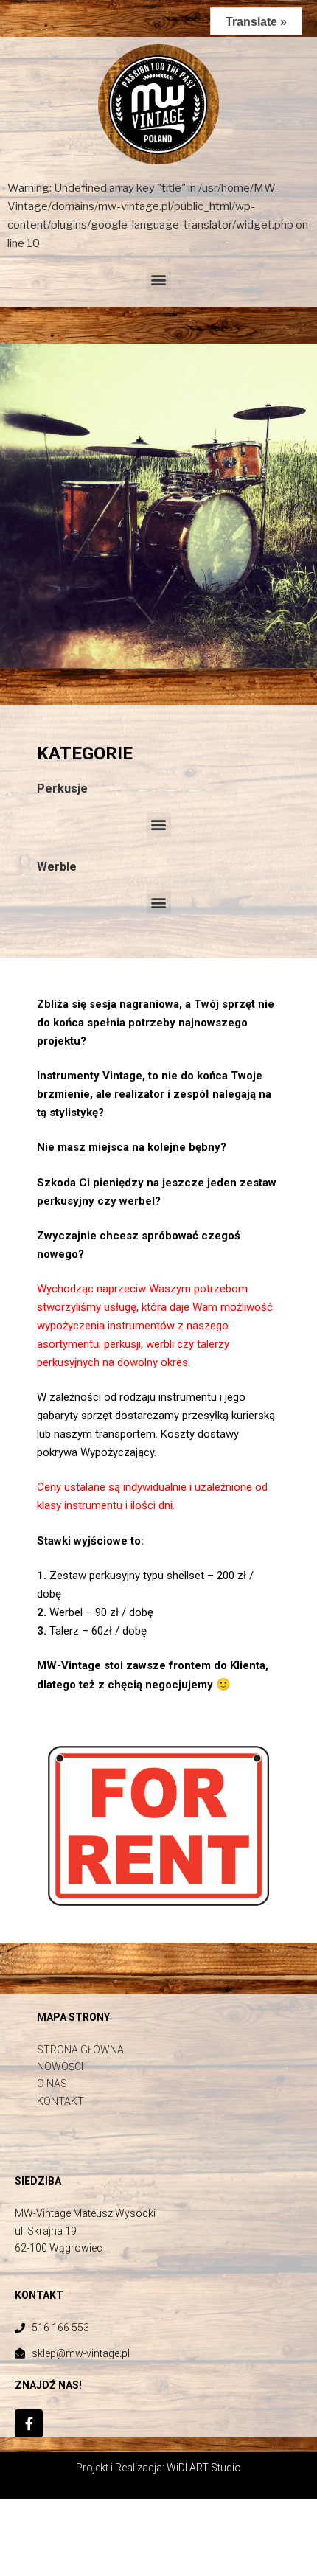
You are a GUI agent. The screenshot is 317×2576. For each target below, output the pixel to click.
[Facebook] (29, 2423)
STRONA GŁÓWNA (80, 2050)
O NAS (52, 2084)
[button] (159, 280)
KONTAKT (60, 2101)
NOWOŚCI (60, 2067)
